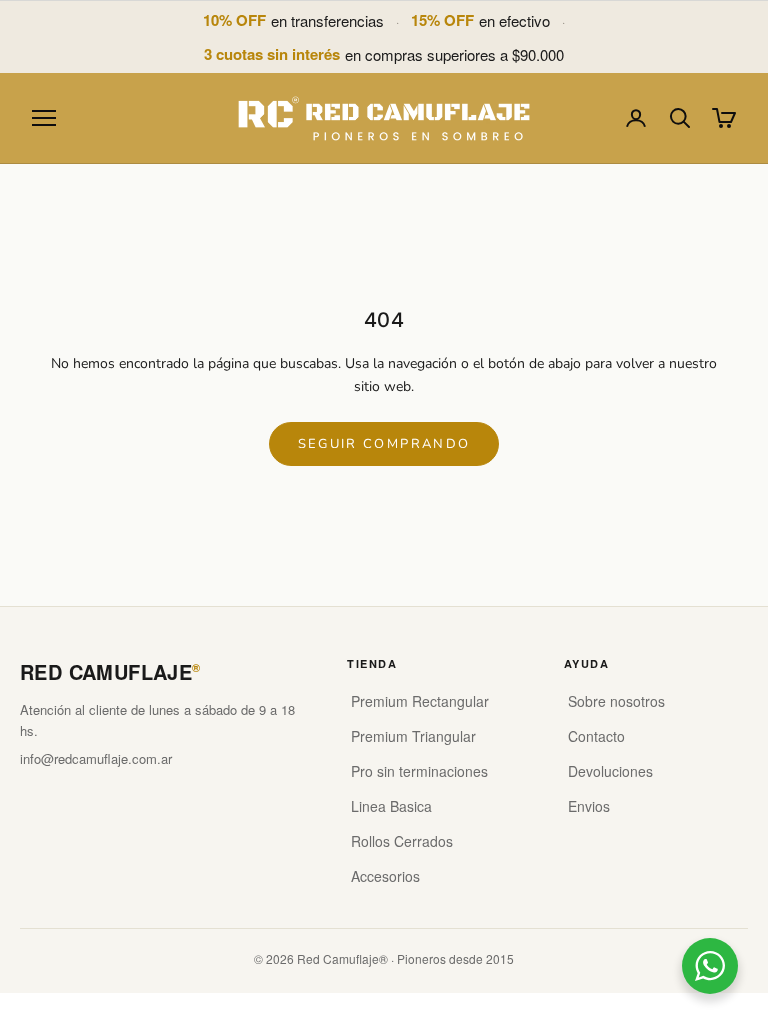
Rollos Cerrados (402, 841)
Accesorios (385, 876)
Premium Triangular (413, 736)
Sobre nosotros (616, 701)
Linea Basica (391, 806)
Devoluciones (610, 771)
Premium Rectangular (420, 701)
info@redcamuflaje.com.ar (96, 758)
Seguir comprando (384, 444)
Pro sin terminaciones (419, 771)
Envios (589, 806)
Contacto (596, 736)
